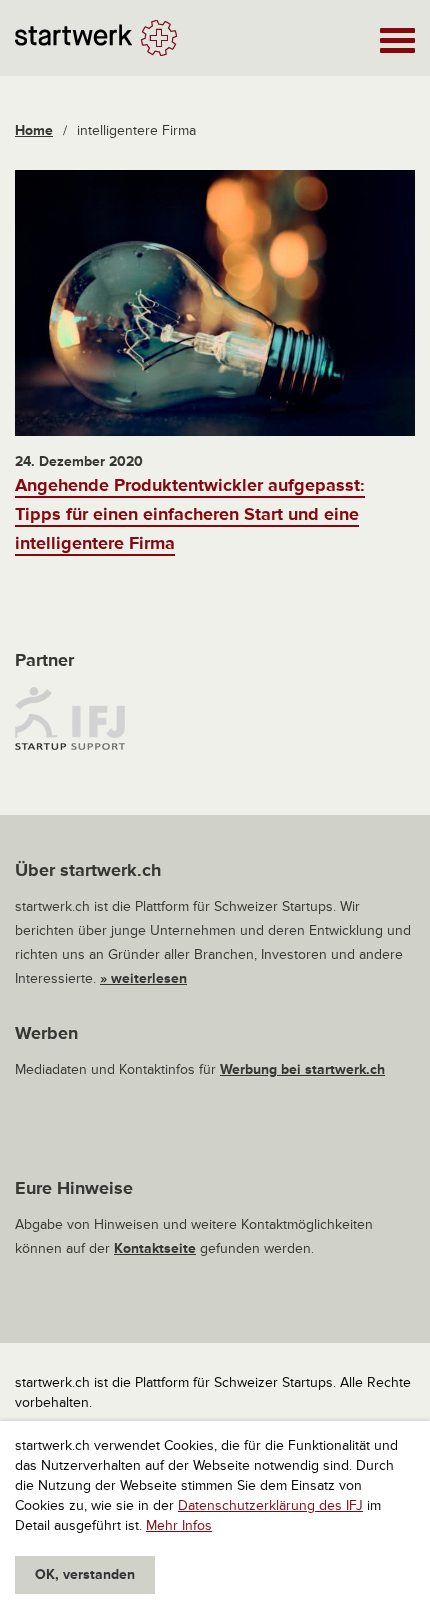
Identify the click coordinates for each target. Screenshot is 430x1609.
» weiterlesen (143, 978)
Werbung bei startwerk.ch (302, 1069)
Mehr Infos (179, 1525)
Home (34, 130)
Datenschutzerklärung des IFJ (270, 1505)
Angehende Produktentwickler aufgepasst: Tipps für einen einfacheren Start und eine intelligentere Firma (190, 514)
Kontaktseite (155, 1248)
